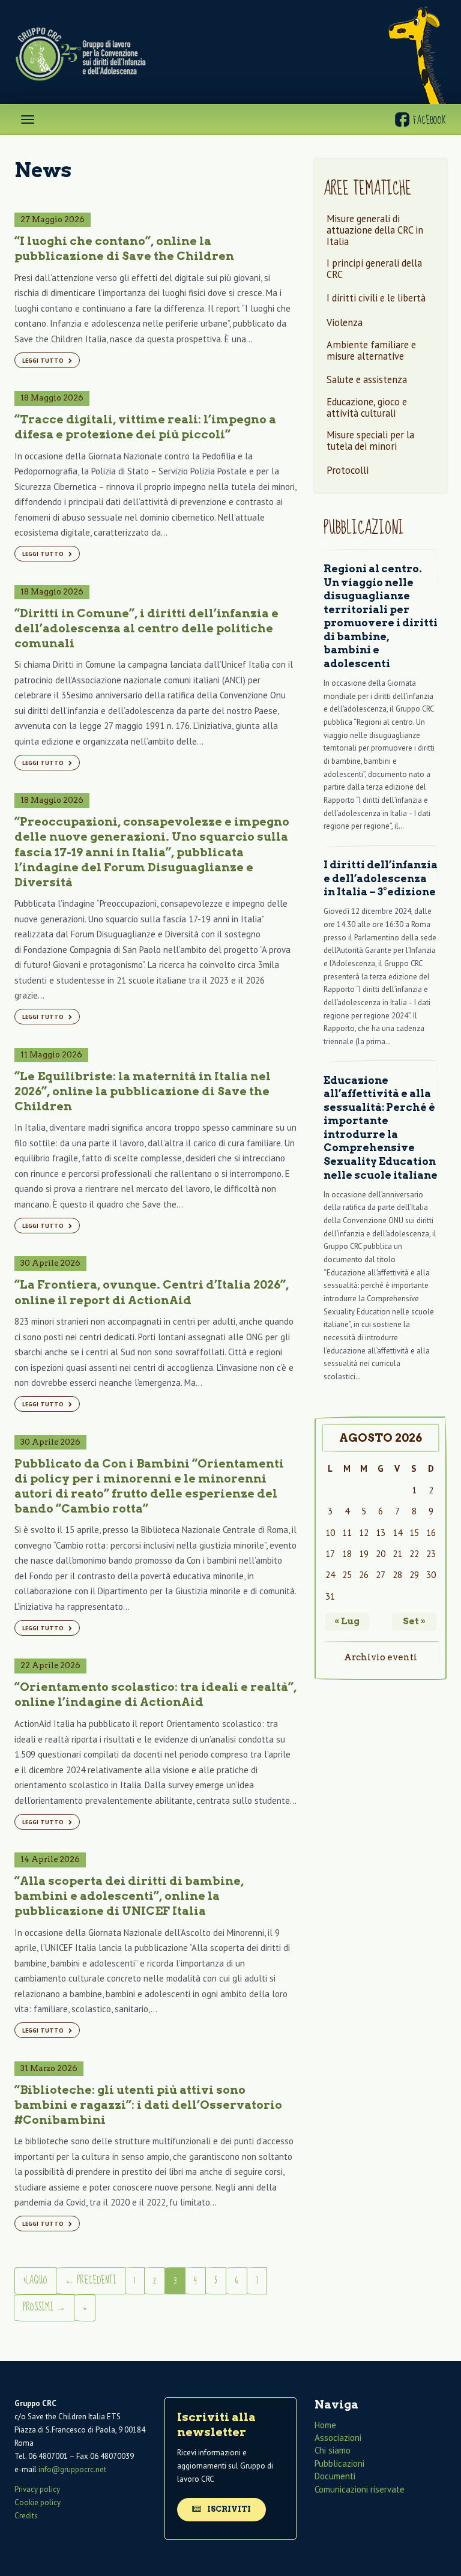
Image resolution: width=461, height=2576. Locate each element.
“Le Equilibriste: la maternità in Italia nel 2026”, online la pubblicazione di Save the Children (143, 1091)
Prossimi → (44, 2307)
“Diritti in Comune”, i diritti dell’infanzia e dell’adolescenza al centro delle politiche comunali (146, 628)
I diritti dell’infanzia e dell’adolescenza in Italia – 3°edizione (381, 878)
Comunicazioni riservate (360, 2489)
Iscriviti (228, 2509)
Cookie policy (38, 2502)
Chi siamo (333, 2450)
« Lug (347, 1621)
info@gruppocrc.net (72, 2469)
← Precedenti (91, 2280)
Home (325, 2425)
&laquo (35, 2280)
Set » (414, 1621)
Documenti (335, 2476)
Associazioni (338, 2438)
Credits (26, 2516)
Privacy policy (37, 2489)
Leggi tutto (44, 360)
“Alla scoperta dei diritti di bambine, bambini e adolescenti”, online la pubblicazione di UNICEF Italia (129, 1896)
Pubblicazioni (339, 2463)
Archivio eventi (381, 1657)
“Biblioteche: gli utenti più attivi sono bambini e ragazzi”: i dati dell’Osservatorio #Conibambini (148, 2105)
